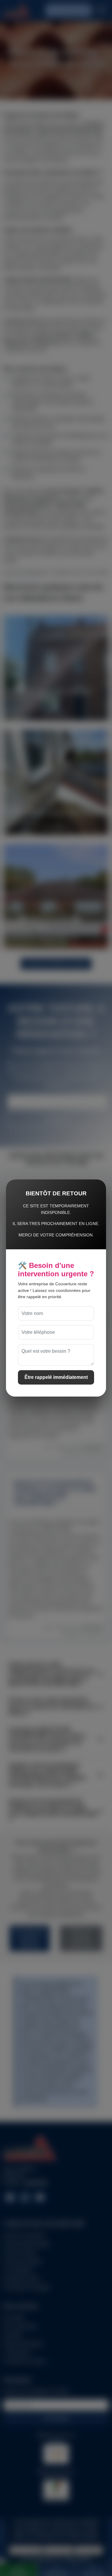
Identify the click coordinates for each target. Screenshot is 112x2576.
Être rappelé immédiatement (56, 1377)
